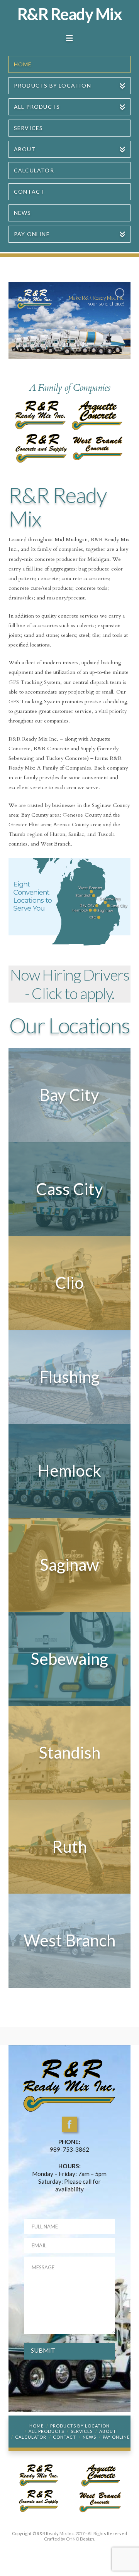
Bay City (69, 1095)
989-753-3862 (69, 2149)
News (89, 2437)
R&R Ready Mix (70, 14)
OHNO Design (80, 2539)
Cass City (69, 1189)
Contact (64, 2437)
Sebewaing (69, 1659)
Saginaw (69, 1565)
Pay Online (116, 2437)
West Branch (69, 1940)
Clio (69, 1283)
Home (36, 2426)
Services (82, 2431)
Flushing (69, 1377)
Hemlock (69, 1470)
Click (47, 993)
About (108, 2431)
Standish (69, 1752)
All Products (46, 2431)
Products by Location (80, 2426)
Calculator (31, 2437)
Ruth (69, 1847)
